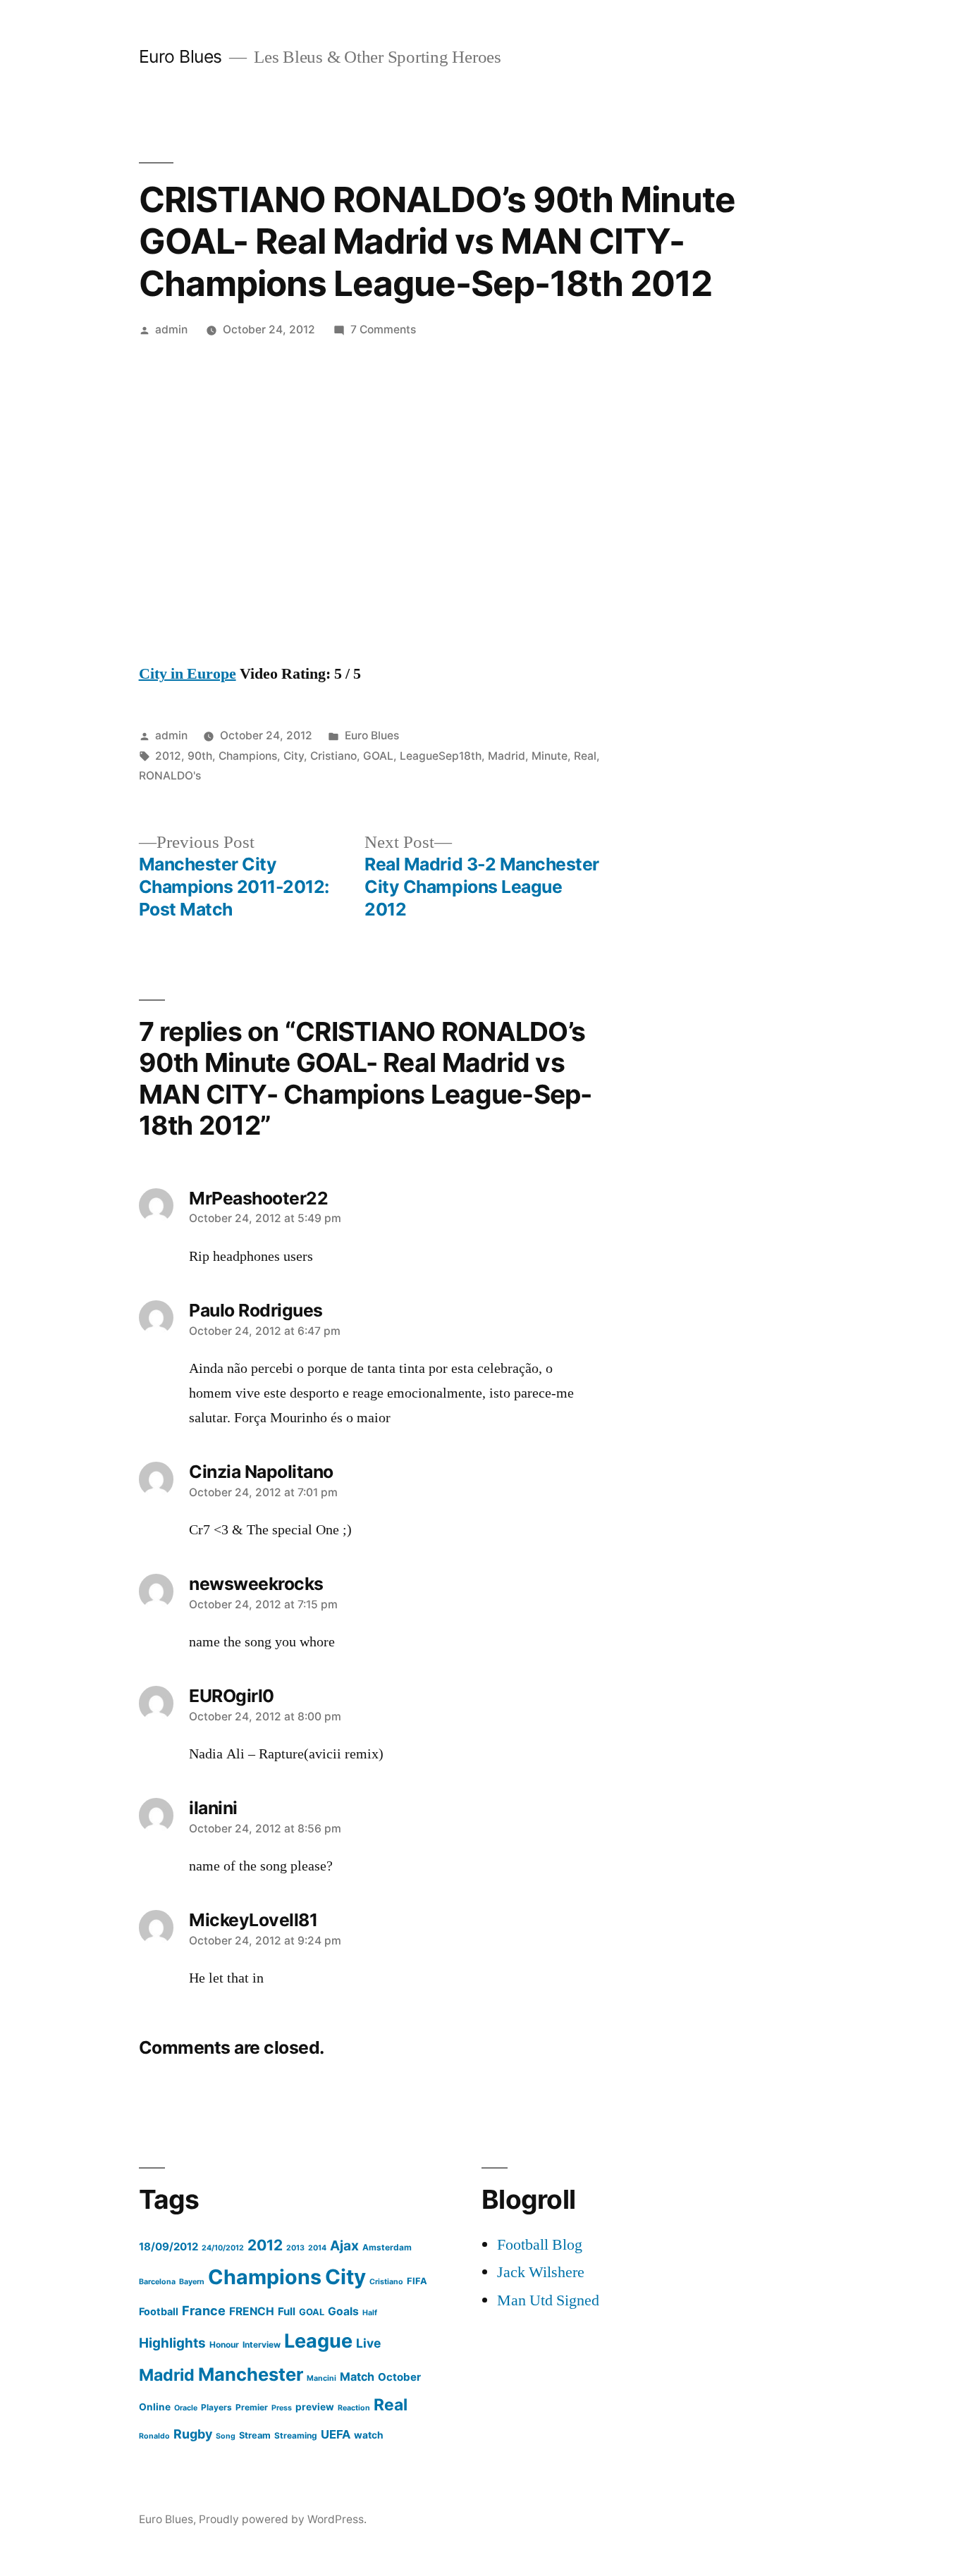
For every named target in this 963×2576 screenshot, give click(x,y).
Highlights (172, 2343)
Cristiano (333, 756)
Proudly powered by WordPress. (283, 2519)
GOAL (378, 756)
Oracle (186, 2408)
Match (357, 2377)
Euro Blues (180, 56)
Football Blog (540, 2245)
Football (159, 2311)
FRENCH (252, 2311)
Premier (252, 2407)
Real (585, 756)
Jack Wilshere (541, 2272)
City (294, 756)
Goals (343, 2311)
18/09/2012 (168, 2247)
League (318, 2341)
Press (282, 2408)
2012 (168, 756)
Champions (248, 756)
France (204, 2310)
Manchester (251, 2374)
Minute (550, 756)
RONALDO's (170, 776)
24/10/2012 (223, 2248)
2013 (295, 2248)
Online (155, 2407)
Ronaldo (154, 2436)
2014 (317, 2248)
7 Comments (383, 329)
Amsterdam (387, 2247)
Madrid (507, 756)
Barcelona (157, 2282)
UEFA (336, 2434)
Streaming (296, 2435)
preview (315, 2407)
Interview (262, 2344)
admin (171, 329)
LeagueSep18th (441, 756)
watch (369, 2435)
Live (368, 2343)
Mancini (321, 2378)
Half (370, 2313)
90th (200, 756)
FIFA (417, 2281)
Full (287, 2311)
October (399, 2377)
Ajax (344, 2245)
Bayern (192, 2282)
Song (226, 2436)
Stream (255, 2435)
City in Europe (188, 674)
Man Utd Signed (548, 2300)
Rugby (193, 2434)
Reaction (354, 2408)
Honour (224, 2344)
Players (216, 2407)
